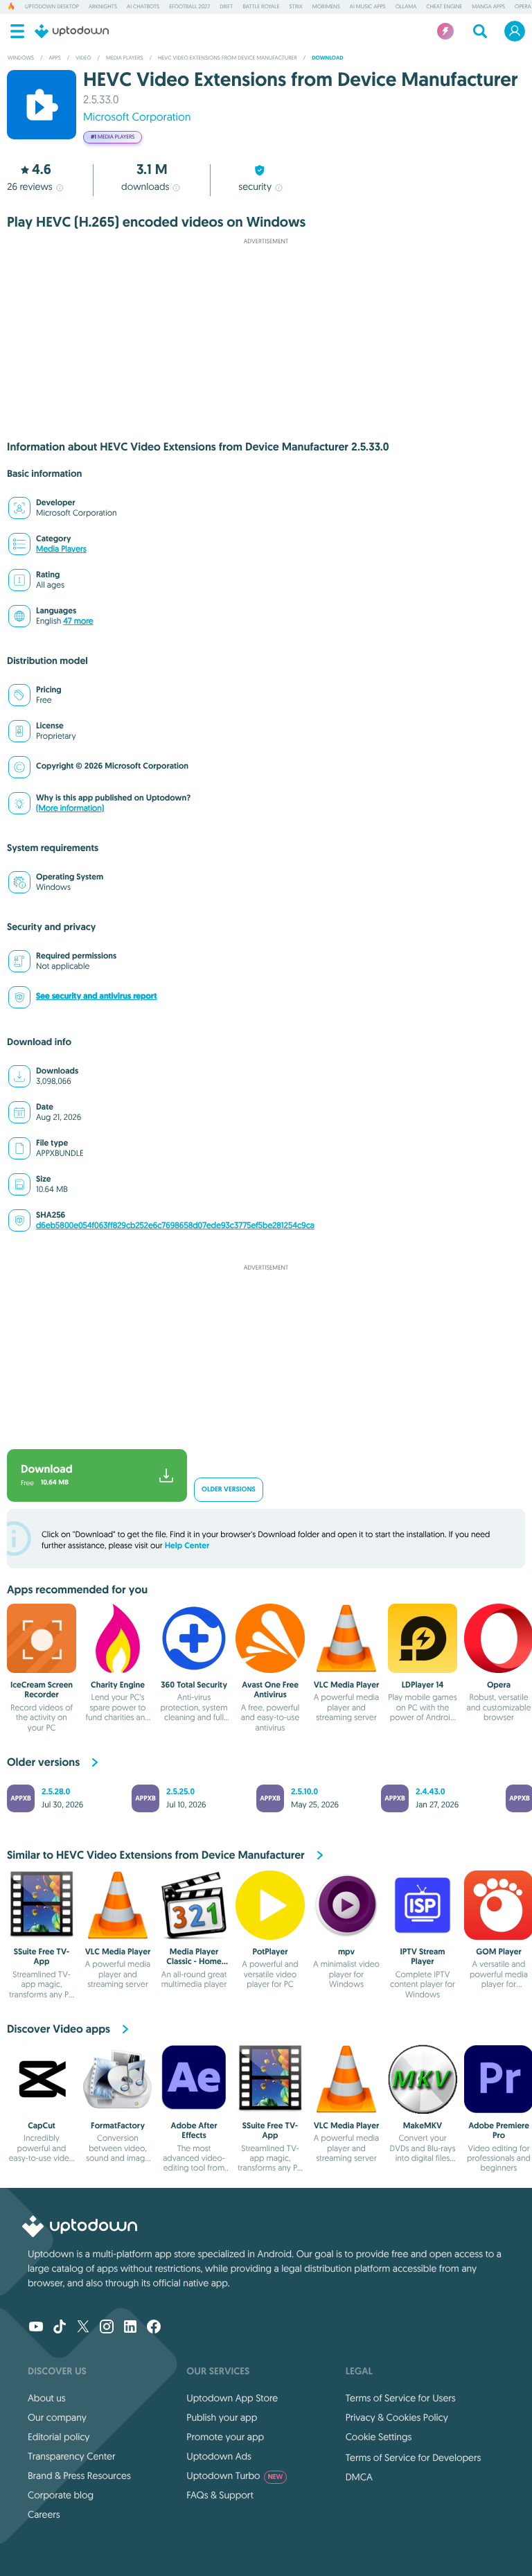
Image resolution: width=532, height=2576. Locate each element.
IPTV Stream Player (423, 1956)
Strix (296, 7)
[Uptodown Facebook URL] (154, 2328)
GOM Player (498, 1952)
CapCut (42, 2126)
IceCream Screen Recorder (42, 1690)
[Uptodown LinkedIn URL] (130, 2328)
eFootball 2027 (189, 7)
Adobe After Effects (194, 2130)
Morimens (326, 7)
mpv (346, 1952)
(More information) (70, 808)
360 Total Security (194, 1685)
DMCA (359, 2477)
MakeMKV (423, 2126)
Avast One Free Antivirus (270, 1690)
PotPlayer (270, 1952)
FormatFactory (118, 2126)
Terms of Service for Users (401, 2398)
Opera (523, 7)
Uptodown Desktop (52, 7)
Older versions (229, 1490)
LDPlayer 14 (423, 1685)
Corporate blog (61, 2495)
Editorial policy (59, 2437)
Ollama (406, 7)
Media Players (61, 549)
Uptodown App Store (232, 2398)
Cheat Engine (444, 7)
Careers (44, 2514)
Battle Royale (261, 7)
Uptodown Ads (219, 2456)
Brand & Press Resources (79, 2476)
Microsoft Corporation (137, 117)
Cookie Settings (379, 2437)
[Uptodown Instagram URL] (107, 2328)
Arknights (103, 7)
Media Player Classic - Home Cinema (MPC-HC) (194, 1962)
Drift (226, 7)
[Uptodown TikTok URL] (60, 2328)
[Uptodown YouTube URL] (36, 2328)
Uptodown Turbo (234, 2476)
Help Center (187, 1545)
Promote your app (225, 2437)
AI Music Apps (368, 7)
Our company (57, 2417)
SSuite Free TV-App (42, 1956)
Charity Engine (118, 1685)
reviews (29, 186)
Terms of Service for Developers (414, 2457)
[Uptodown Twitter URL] (83, 2328)
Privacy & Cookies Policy (397, 2417)
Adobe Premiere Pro (499, 2130)
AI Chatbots (143, 7)
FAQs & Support (220, 2495)
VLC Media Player (347, 1685)
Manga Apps (488, 7)
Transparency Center (72, 2456)
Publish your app (222, 2417)
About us (47, 2398)
